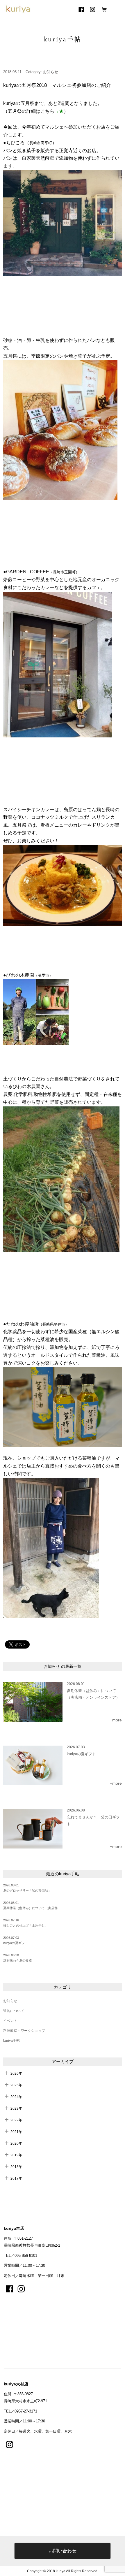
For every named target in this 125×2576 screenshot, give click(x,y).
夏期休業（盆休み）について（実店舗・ (32, 1908)
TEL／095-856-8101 (20, 2256)
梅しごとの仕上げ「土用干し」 (26, 1925)
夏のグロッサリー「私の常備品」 (27, 1890)
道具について (14, 2011)
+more (116, 1720)
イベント (10, 2021)
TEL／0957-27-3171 (20, 2411)
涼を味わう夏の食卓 (18, 1960)
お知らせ (10, 2001)
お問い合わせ (63, 2551)
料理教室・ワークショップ (24, 2031)
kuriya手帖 (11, 2041)
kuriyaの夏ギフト (16, 1943)
